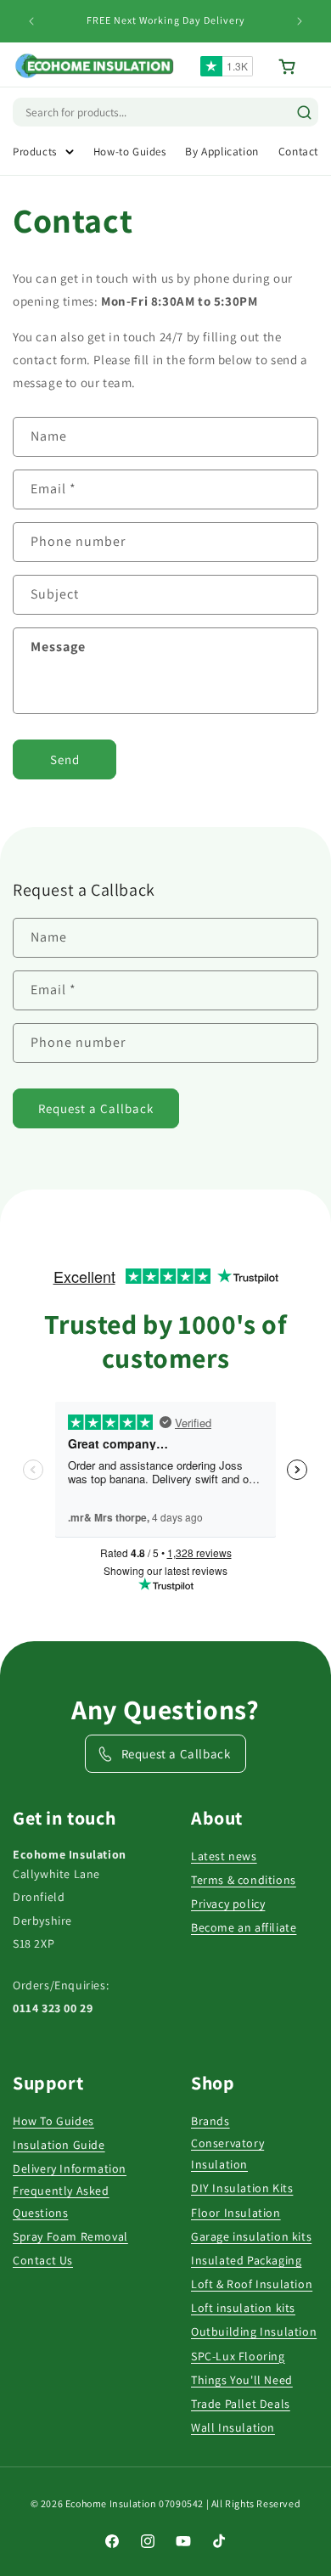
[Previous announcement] (31, 21)
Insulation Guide (59, 2145)
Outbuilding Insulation (254, 2331)
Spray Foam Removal (70, 2236)
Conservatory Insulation (227, 2154)
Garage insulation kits (251, 2236)
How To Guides (53, 2121)
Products (35, 152)
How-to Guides (130, 152)
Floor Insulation (236, 2213)
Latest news (224, 1856)
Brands (210, 2121)
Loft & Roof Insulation (252, 2284)
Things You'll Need (242, 2380)
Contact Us (43, 2260)
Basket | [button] (298, 67)
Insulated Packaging (246, 2260)
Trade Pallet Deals (241, 2404)
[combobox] (98, 112)
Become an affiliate (244, 1927)
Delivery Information (70, 2168)
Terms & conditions (244, 1880)
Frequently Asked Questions (61, 2201)
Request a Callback (96, 1108)
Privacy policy (228, 1904)
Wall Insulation (233, 2427)
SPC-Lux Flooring (238, 2356)
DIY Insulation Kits (242, 2188)
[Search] (304, 112)
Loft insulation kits (243, 2308)
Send (65, 759)
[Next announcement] (300, 21)
